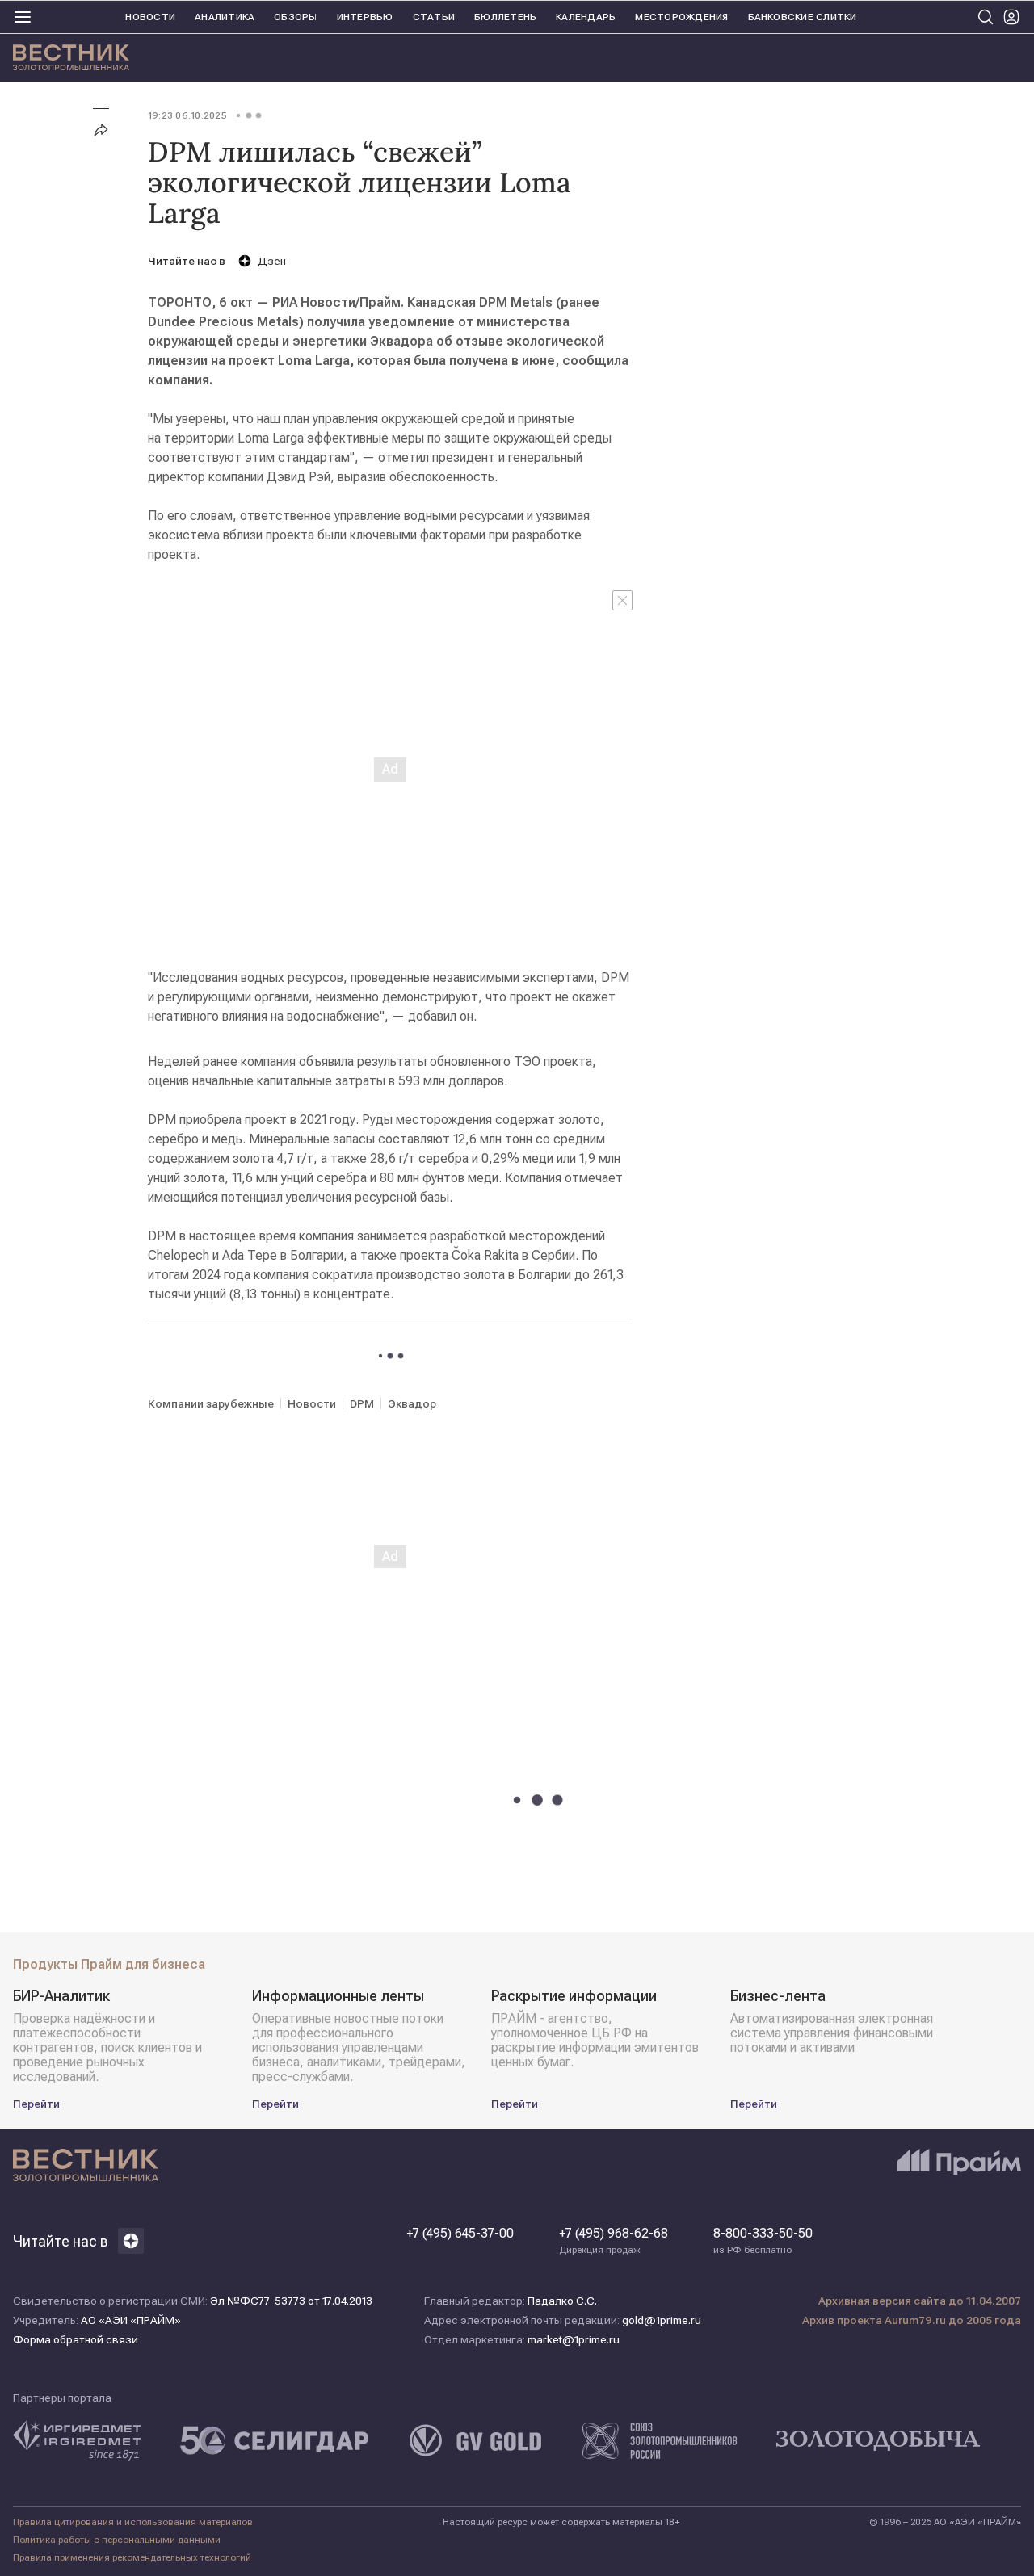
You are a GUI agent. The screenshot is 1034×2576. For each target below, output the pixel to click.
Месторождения (681, 17)
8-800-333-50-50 (763, 2241)
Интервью (365, 17)
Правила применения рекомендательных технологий (132, 2557)
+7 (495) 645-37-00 (460, 2234)
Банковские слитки (803, 17)
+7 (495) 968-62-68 (614, 2241)
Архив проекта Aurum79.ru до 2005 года (912, 2320)
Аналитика (225, 17)
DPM (362, 1403)
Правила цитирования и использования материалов (133, 2522)
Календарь (586, 17)
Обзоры (295, 17)
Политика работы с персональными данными (117, 2540)
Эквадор (412, 1403)
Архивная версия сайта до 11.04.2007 (920, 2301)
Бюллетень (505, 17)
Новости (150, 17)
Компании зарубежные (211, 1403)
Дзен (272, 261)
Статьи (434, 17)
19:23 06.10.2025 (187, 115)
